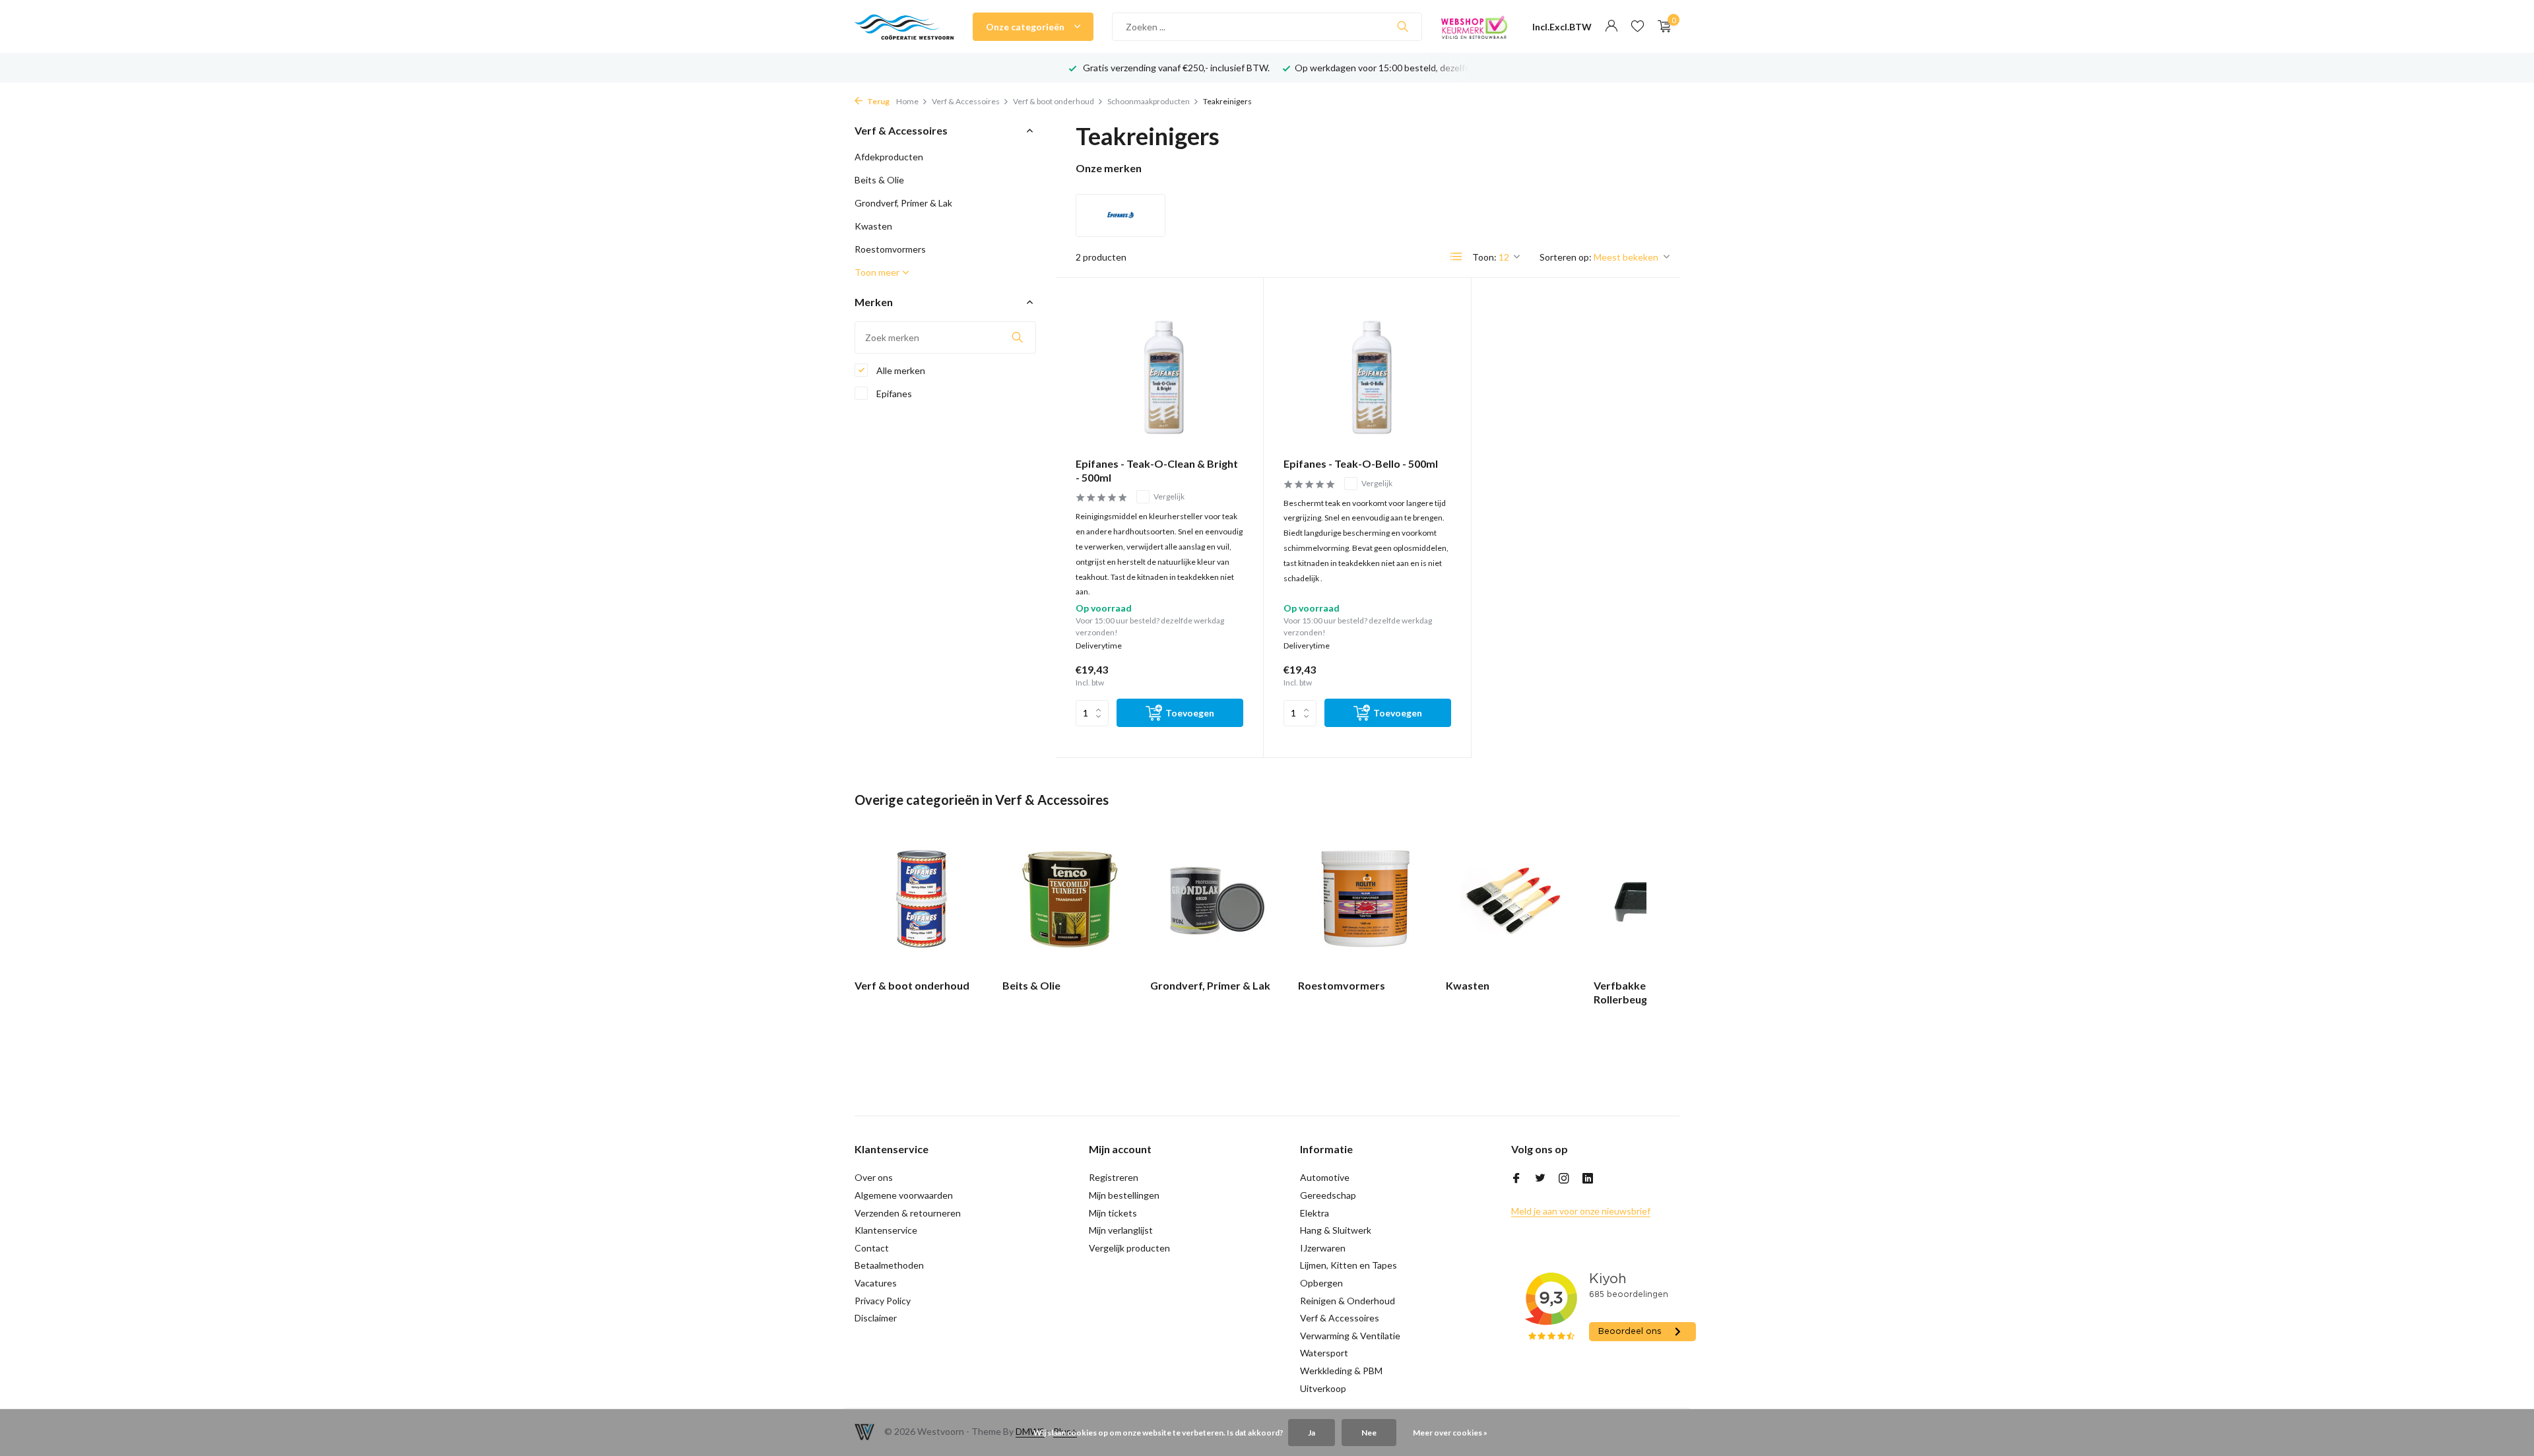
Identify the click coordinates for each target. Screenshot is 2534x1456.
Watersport (1324, 1353)
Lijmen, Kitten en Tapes (1348, 1265)
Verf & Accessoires (966, 101)
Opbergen (1321, 1283)
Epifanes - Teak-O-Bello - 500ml (1361, 463)
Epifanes (893, 394)
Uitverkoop (1323, 1388)
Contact (872, 1248)
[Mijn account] (1611, 26)
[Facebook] (1516, 1179)
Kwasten (873, 226)
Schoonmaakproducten (1149, 101)
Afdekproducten (889, 157)
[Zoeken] (1403, 26)
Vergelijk (1169, 496)
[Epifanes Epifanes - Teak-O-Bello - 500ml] (1367, 372)
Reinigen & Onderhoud (1348, 1301)
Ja (1312, 1433)
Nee (1369, 1433)
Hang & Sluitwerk (1336, 1230)
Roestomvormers (890, 249)
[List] (1456, 257)
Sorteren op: (1566, 257)
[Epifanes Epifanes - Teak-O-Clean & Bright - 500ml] (1159, 372)
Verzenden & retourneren (908, 1213)
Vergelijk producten (1129, 1248)
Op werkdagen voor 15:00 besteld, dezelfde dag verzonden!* (1256, 68)
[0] (1661, 26)
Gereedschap (1328, 1195)
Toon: (1484, 257)
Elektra (1315, 1213)
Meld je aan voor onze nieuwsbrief (1581, 1211)
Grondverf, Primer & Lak (903, 203)
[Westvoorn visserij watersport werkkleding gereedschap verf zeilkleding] (904, 26)
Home (907, 101)
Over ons (874, 1177)
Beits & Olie (879, 180)
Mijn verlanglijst (1121, 1230)
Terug (878, 101)
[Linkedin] (1588, 1179)
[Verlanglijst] (1638, 26)
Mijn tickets (1113, 1213)
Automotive (1325, 1177)
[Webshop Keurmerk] (1474, 26)
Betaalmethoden (889, 1265)
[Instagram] (1564, 1179)
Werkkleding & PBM (1341, 1371)
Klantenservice (886, 1230)
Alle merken (900, 370)
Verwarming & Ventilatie (1350, 1336)
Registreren (1114, 1177)
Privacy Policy (883, 1301)
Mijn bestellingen (1124, 1195)
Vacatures (876, 1283)
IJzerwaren (1323, 1248)
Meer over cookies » (1450, 1433)
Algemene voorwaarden (904, 1195)
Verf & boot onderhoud (1054, 101)
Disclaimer (876, 1318)
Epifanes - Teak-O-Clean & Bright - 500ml (1157, 470)
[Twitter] (1540, 1179)
